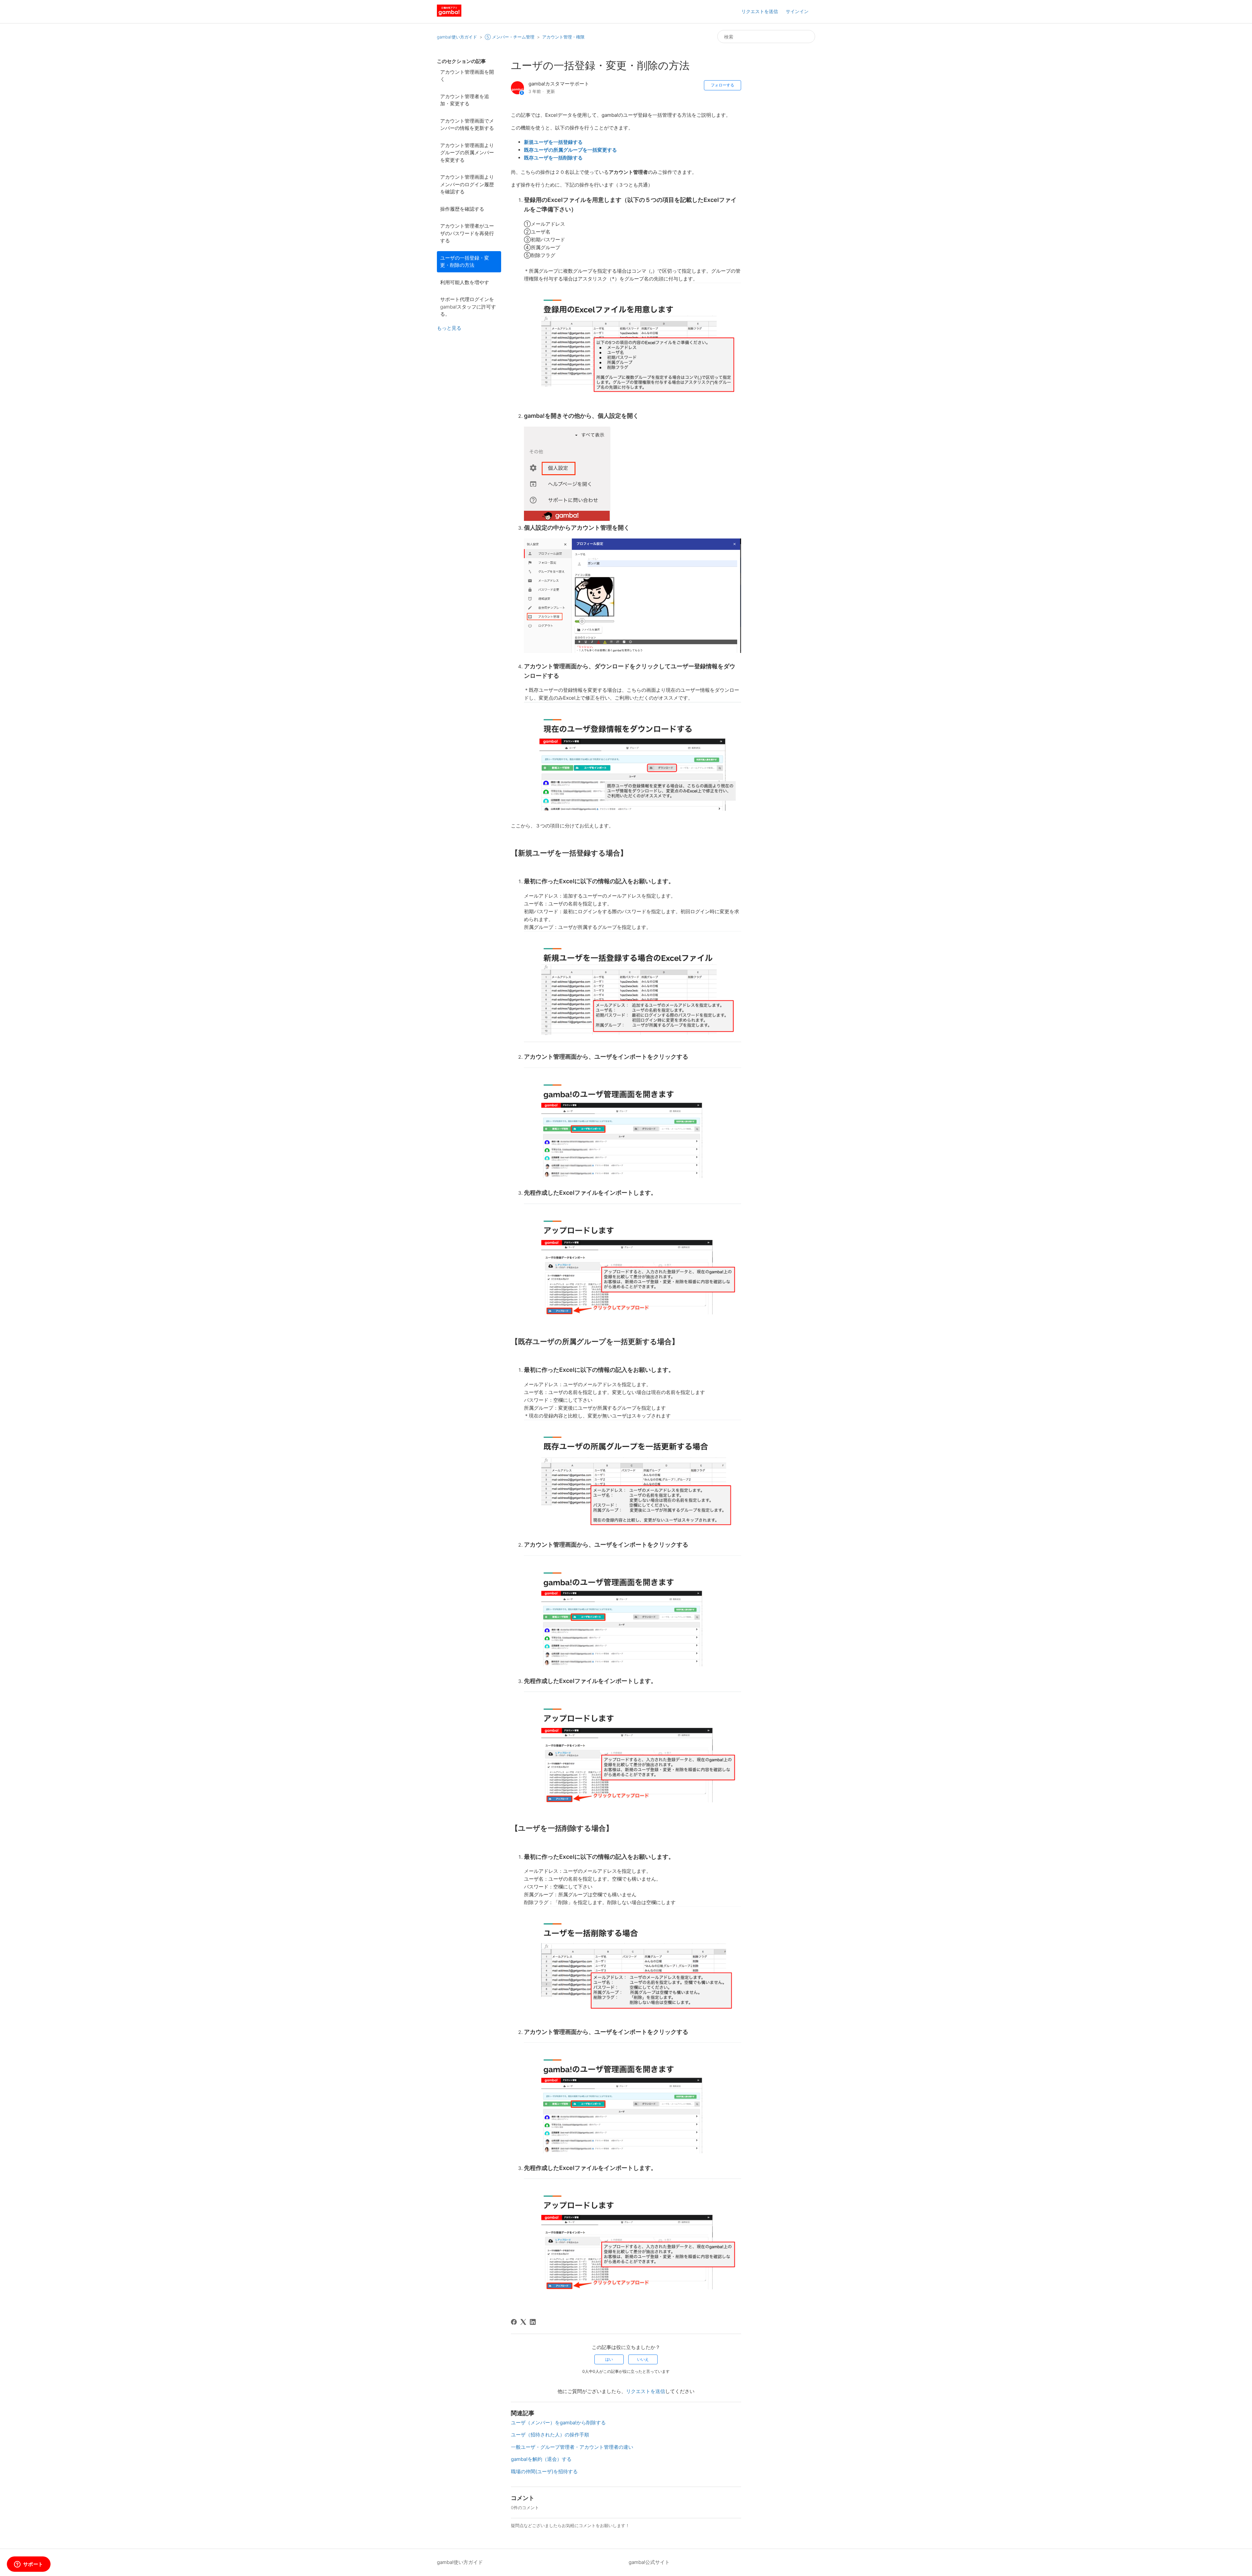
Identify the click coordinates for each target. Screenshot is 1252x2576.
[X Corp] (523, 2322)
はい (609, 2359)
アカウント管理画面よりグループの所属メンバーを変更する (467, 153)
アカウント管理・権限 (563, 37)
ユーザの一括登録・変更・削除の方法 (465, 262)
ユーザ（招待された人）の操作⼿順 (550, 2435)
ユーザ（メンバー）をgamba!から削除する (558, 2423)
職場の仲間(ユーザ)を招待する (544, 2471)
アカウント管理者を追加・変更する (465, 100)
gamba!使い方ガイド (457, 37)
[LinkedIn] (533, 2322)
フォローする (723, 85)
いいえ (643, 2359)
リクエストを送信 (760, 11)
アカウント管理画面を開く (467, 76)
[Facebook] (514, 2322)
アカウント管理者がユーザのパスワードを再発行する (467, 233)
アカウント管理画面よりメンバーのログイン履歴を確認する (467, 184)
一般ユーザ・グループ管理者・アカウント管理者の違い (572, 2447)
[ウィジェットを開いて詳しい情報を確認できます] (29, 2565)
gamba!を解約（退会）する (541, 2459)
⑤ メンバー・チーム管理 (510, 37)
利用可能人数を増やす (465, 282)
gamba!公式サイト (649, 2562)
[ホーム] (449, 15)
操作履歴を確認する (462, 209)
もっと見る (449, 328)
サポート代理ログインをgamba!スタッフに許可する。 (468, 307)
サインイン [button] (797, 11)
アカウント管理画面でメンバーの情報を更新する (467, 125)
